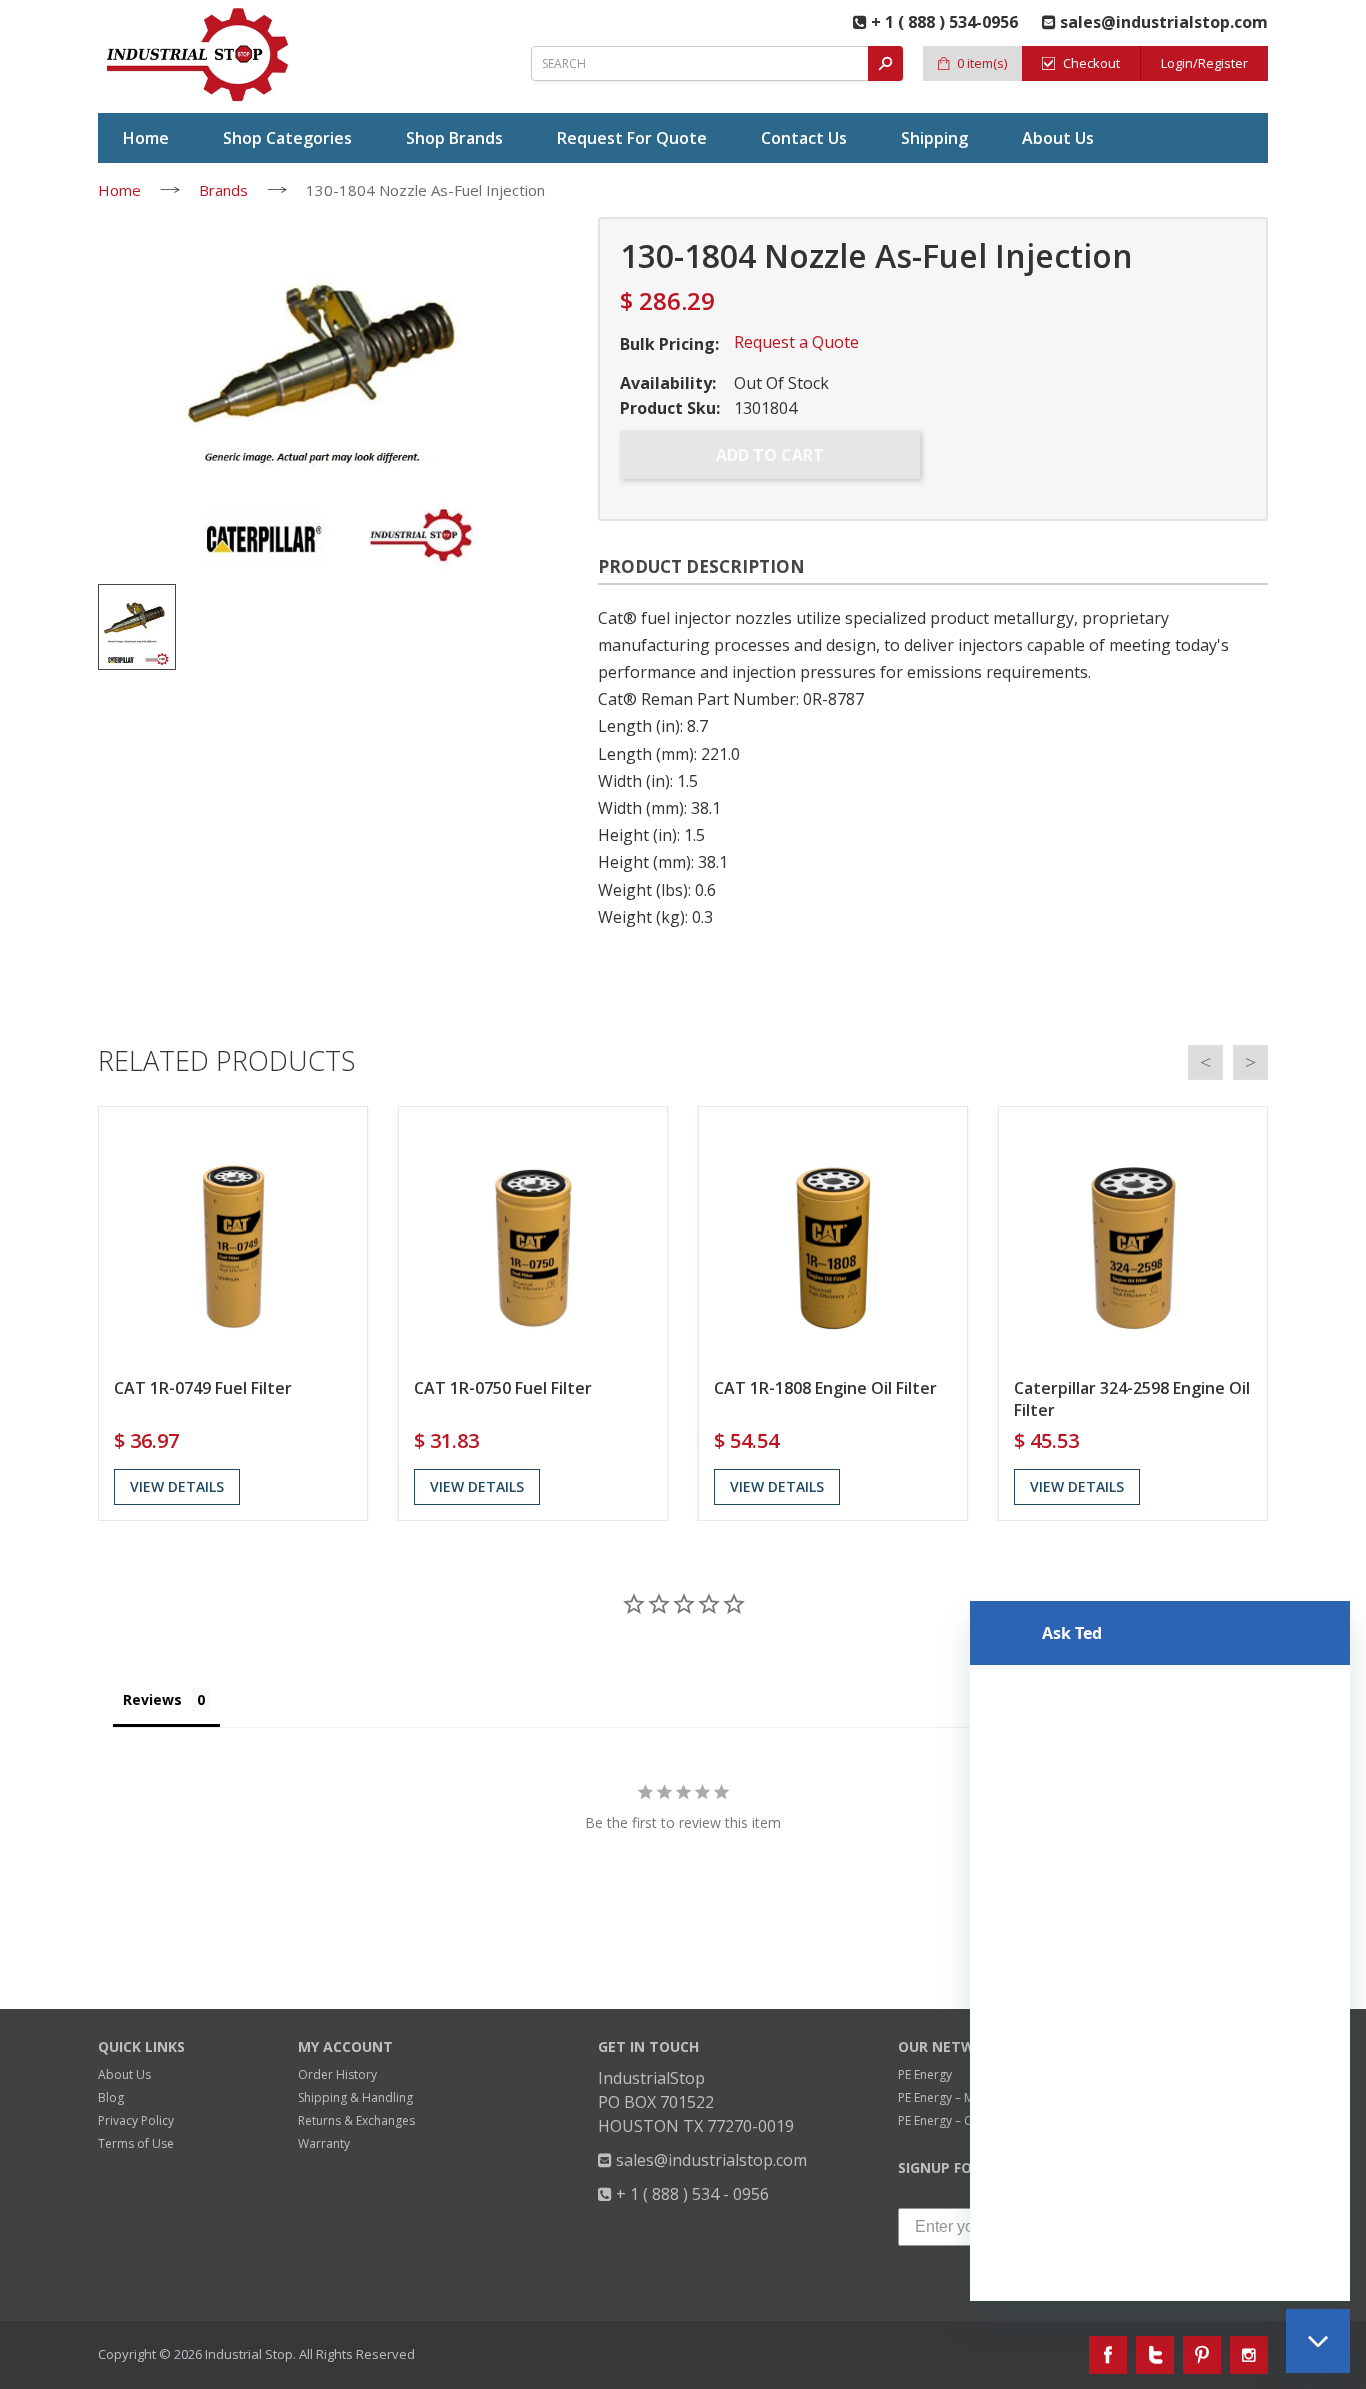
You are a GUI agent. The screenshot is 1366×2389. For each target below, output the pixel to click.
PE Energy (925, 2074)
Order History (337, 2074)
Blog (111, 2097)
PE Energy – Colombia (959, 2120)
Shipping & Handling (355, 2097)
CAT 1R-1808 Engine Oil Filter (825, 1388)
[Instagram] (1249, 2355)
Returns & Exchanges (356, 2120)
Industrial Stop (249, 2354)
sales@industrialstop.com (709, 2160)
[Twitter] (1155, 2355)
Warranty (324, 2143)
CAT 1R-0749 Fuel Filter (203, 1388)
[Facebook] (1108, 2355)
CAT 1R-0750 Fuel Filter (503, 1388)
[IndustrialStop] (199, 55)
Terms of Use (136, 2143)
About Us (124, 2074)
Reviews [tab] (152, 1699)
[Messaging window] (1160, 1951)
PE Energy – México (951, 2097)
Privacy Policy (136, 2120)
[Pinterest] (1202, 2355)
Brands (223, 190)
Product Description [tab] (701, 566)
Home (119, 190)
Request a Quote (796, 342)
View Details (177, 1486)
